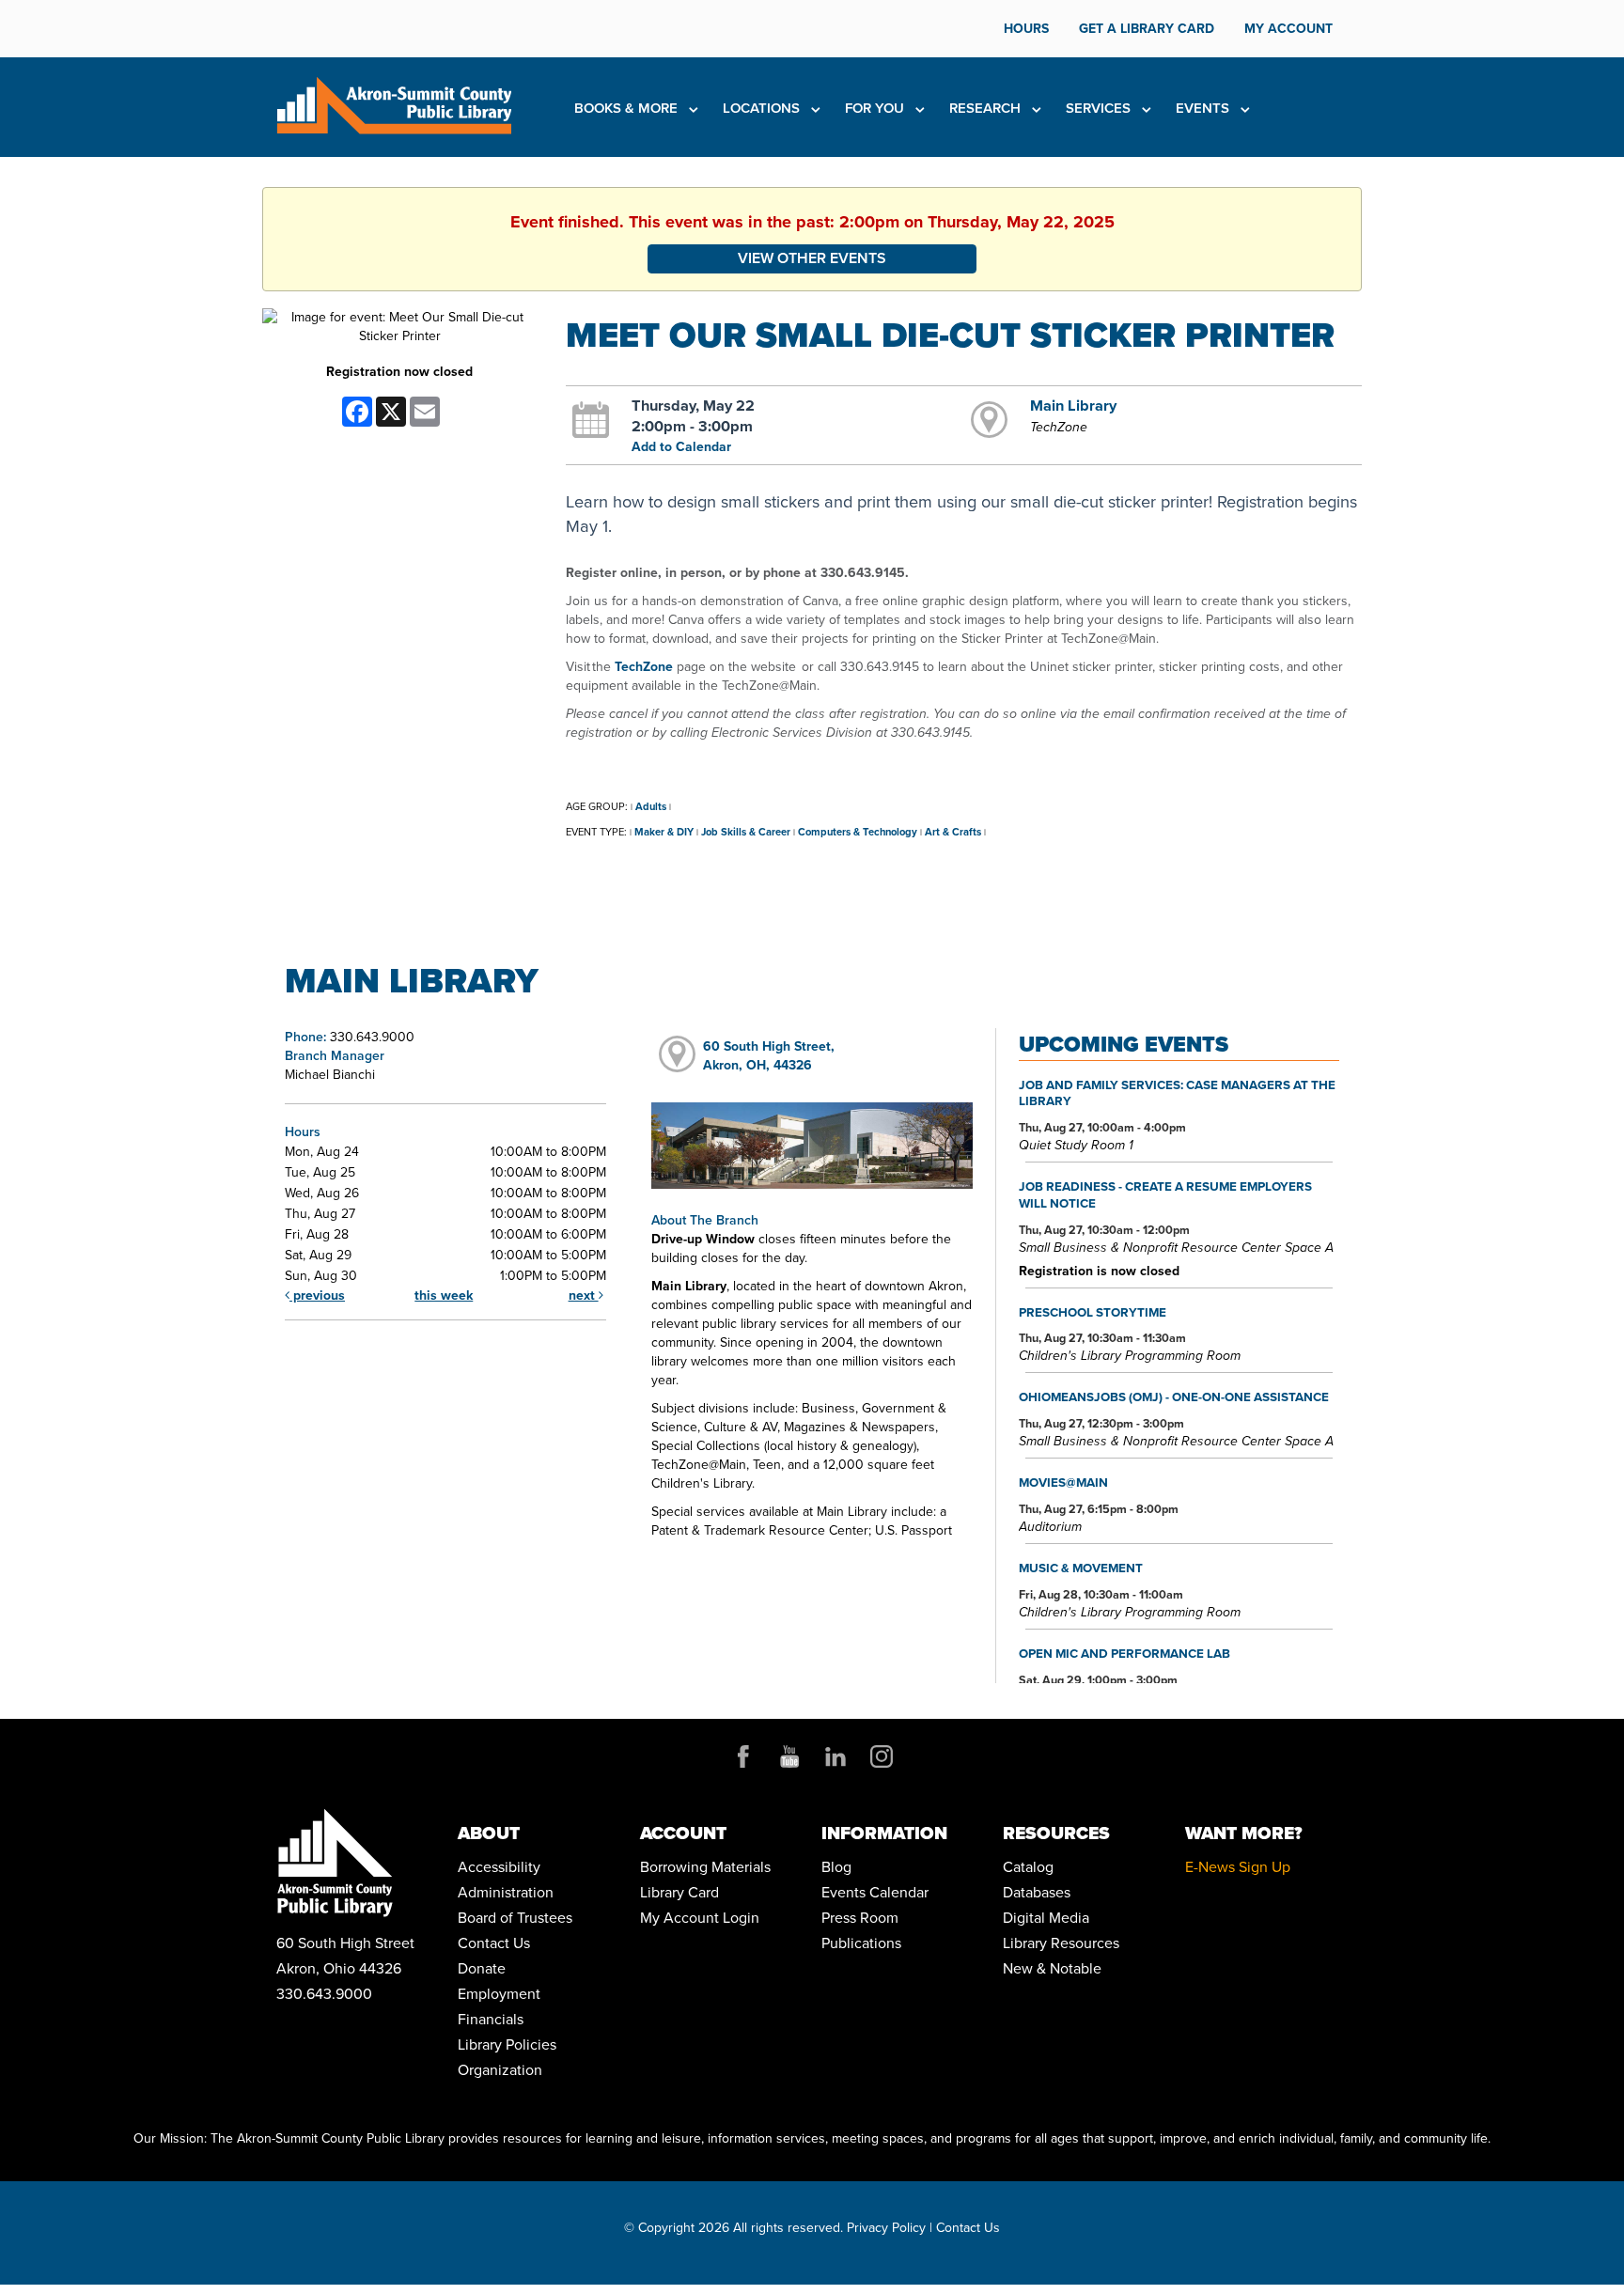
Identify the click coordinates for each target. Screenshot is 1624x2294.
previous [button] (317, 1295)
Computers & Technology (858, 832)
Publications (861, 1943)
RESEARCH (987, 108)
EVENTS (1204, 108)
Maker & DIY (664, 832)
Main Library (1073, 405)
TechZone (644, 667)
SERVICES (1100, 108)
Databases (1037, 1892)
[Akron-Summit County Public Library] (394, 104)
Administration (506, 1892)
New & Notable (1052, 1968)
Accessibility (499, 1867)
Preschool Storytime (1093, 1312)
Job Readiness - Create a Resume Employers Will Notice (1165, 1194)
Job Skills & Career (746, 832)
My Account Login (700, 1918)
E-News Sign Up (1238, 1867)
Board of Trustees (515, 1918)
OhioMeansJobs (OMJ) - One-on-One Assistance (1174, 1397)
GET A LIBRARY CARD (1147, 29)
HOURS (1026, 29)
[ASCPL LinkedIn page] (835, 1756)
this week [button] (444, 1295)
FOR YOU (876, 108)
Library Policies (507, 2044)
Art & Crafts (953, 832)
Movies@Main (1063, 1482)
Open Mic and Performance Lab (1124, 1653)
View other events (812, 258)
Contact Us (494, 1943)
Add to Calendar (681, 447)
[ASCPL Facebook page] (743, 1756)
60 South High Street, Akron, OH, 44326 (769, 1056)
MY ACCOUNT (1288, 29)
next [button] (584, 1295)
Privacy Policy (886, 2228)
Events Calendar (875, 1892)
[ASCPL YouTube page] (789, 1756)
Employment (499, 1994)
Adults (651, 806)
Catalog (1028, 1867)
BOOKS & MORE (628, 108)
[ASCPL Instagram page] (882, 1756)
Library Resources (1061, 1943)
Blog (836, 1867)
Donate (482, 1968)
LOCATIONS (763, 108)
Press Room (860, 1918)
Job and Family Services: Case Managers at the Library (1177, 1093)
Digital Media (1046, 1918)
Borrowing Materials (705, 1867)
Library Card (679, 1892)
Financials (491, 2019)
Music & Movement (1081, 1568)
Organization (500, 2070)
